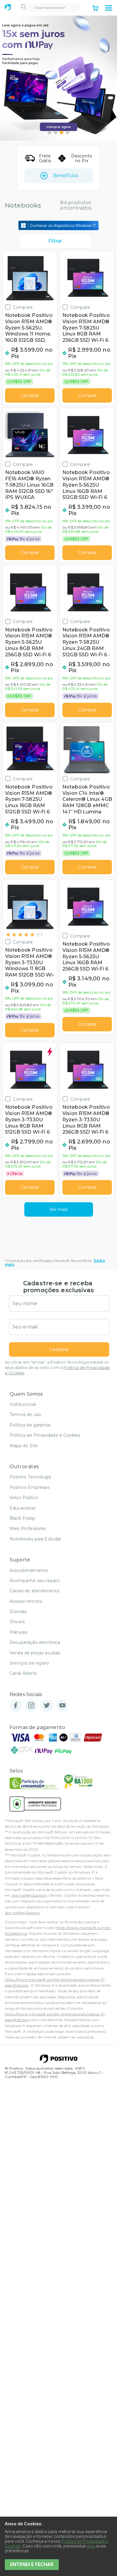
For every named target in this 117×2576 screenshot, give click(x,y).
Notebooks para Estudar (36, 1539)
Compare (23, 307)
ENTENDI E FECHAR (32, 2564)
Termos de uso (25, 1415)
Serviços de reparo (29, 1663)
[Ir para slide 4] (67, 133)
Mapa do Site (24, 1446)
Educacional (22, 1508)
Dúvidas (18, 1611)
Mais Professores (28, 1528)
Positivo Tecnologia (30, 1477)
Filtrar (55, 241)
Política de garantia (30, 1425)
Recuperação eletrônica (35, 1642)
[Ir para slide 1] (49, 133)
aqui (91, 2546)
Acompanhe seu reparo (35, 1581)
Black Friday (22, 1518)
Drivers (17, 1622)
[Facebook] (16, 1706)
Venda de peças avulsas (35, 1653)
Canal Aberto (23, 1673)
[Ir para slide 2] (55, 133)
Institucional (23, 1404)
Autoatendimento (29, 1570)
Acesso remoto (26, 1601)
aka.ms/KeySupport (29, 1895)
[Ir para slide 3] (61, 133)
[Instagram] (31, 1706)
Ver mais (58, 1209)
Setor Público (24, 1498)
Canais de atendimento (34, 1591)
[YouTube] (62, 1706)
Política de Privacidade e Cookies (45, 1435)
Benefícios (66, 176)
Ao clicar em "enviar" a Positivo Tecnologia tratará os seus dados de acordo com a (57, 1368)
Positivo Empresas (30, 1487)
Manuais (18, 1632)
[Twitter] (47, 1706)
